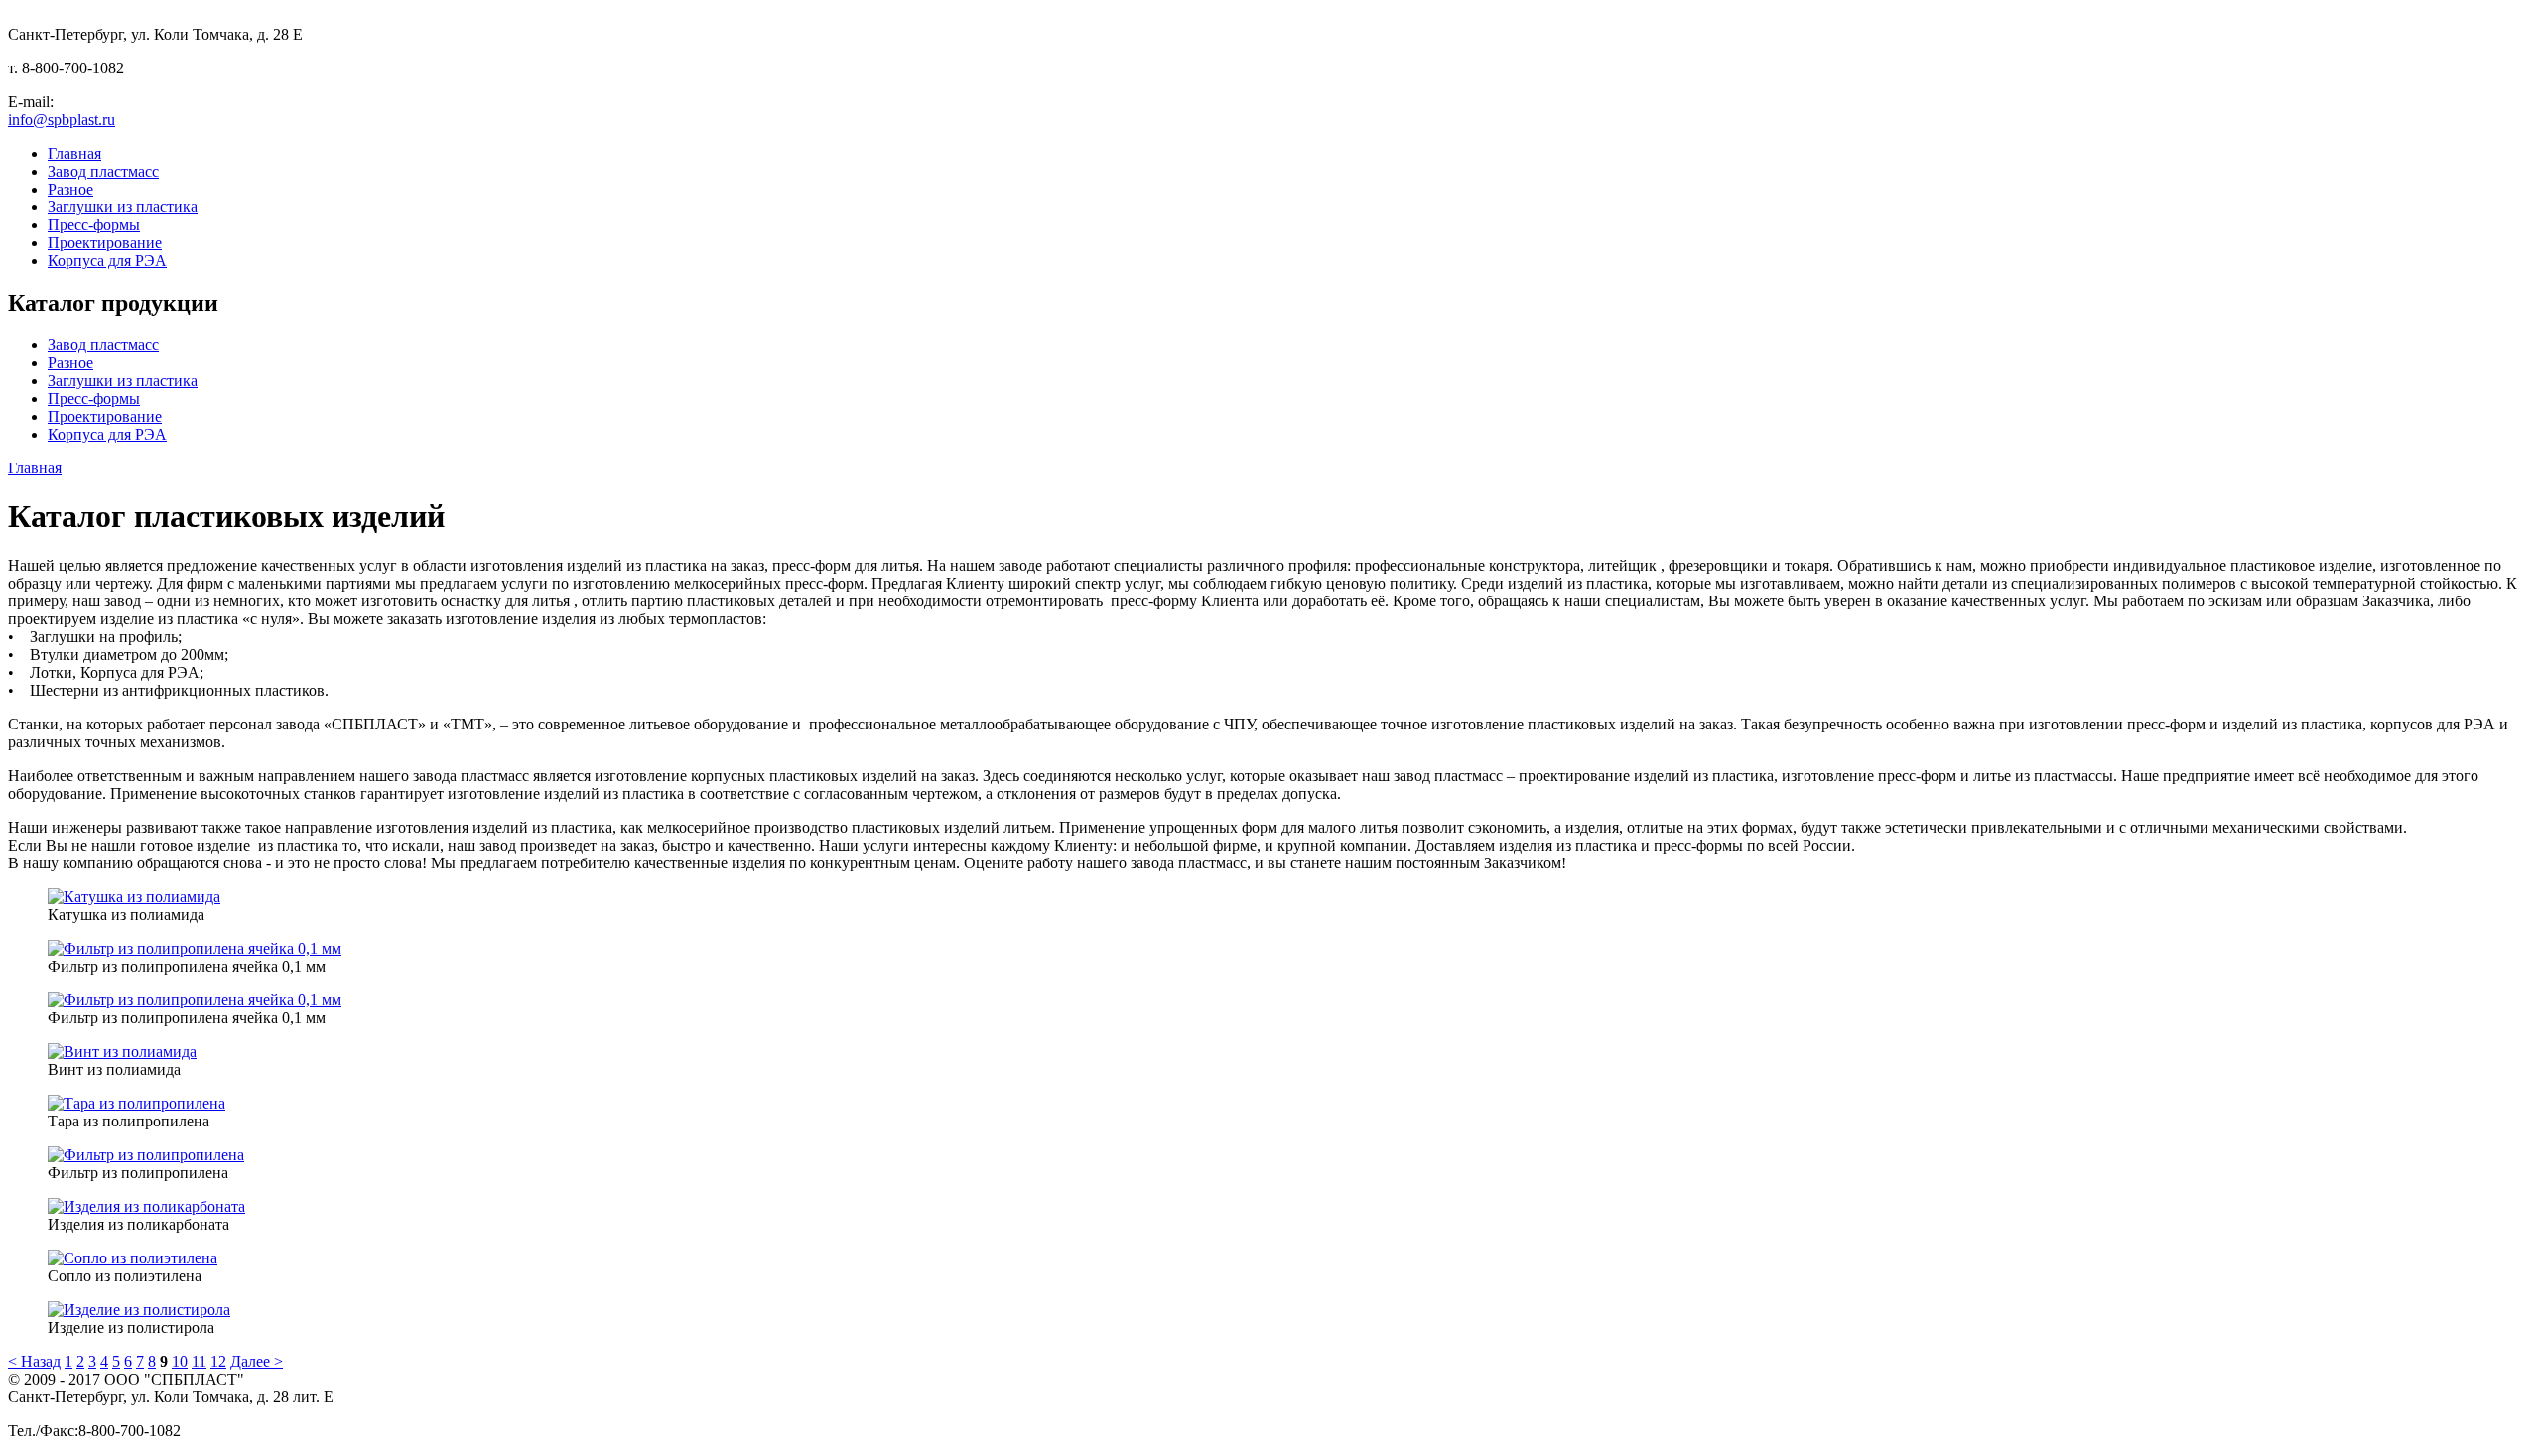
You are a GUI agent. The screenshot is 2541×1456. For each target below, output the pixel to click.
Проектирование (105, 243)
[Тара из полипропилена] (136, 1103)
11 (199, 1361)
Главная (74, 153)
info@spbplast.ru (62, 120)
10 (180, 1361)
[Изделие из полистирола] (139, 1310)
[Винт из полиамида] (122, 1052)
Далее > (257, 1361)
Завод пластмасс (103, 171)
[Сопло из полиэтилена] (133, 1258)
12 (218, 1361)
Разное (70, 189)
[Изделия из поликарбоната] (146, 1206)
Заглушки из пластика (123, 207)
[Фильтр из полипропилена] (146, 1155)
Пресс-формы (94, 225)
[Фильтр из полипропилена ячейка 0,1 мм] (195, 948)
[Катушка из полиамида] (134, 897)
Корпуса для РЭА (107, 261)
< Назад (34, 1361)
